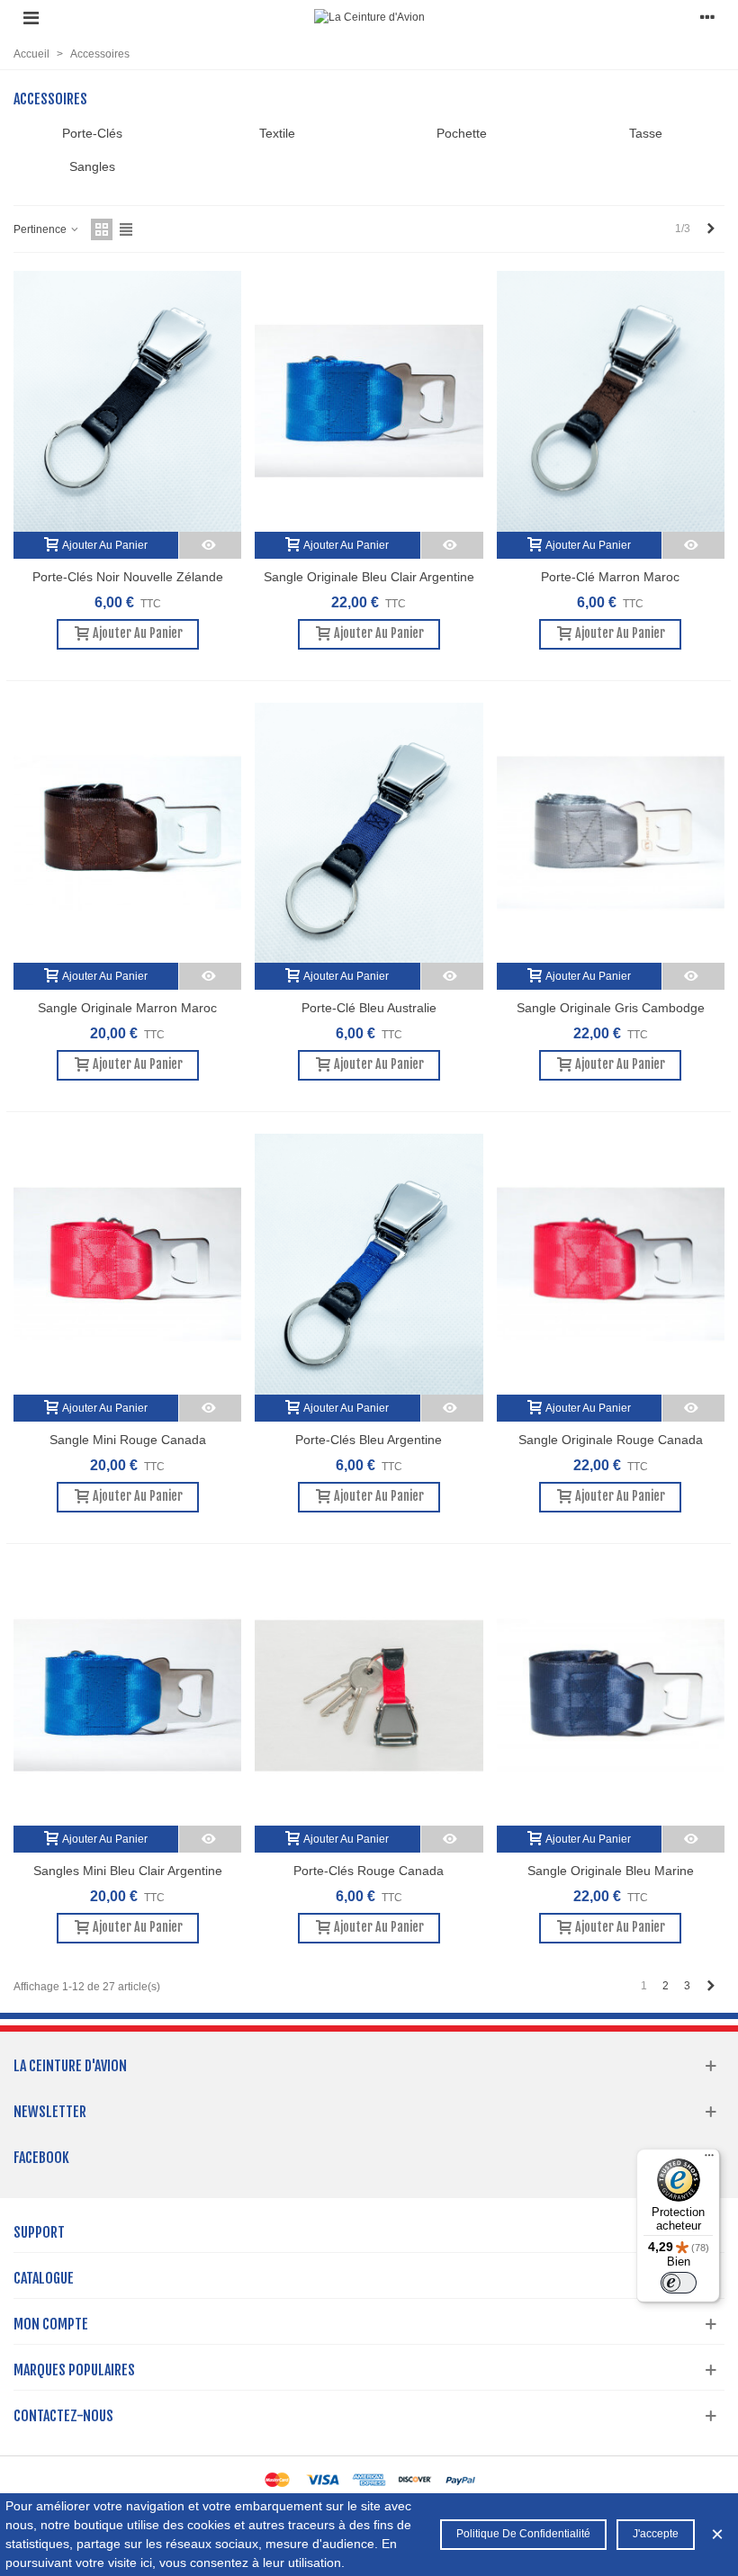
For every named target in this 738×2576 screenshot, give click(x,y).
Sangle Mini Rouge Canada (128, 1440)
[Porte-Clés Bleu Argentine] (369, 1264)
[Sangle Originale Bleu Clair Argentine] (369, 401)
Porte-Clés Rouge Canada (369, 1871)
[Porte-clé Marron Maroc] (611, 401)
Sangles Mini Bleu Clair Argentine (128, 1871)
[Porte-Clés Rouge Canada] (369, 1696)
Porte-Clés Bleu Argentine (369, 1440)
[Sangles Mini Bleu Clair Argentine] (127, 1696)
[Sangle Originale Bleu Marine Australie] (611, 1696)
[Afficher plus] (210, 545)
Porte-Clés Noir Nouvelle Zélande (128, 577)
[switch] (679, 2283)
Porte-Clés (92, 133)
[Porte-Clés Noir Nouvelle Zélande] (127, 401)
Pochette (462, 133)
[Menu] (31, 17)
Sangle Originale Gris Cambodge (611, 1008)
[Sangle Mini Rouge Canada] (127, 1264)
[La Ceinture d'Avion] (369, 18)
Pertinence (41, 229)
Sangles (92, 166)
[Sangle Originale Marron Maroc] (127, 833)
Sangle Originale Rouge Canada (611, 1440)
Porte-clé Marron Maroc (610, 577)
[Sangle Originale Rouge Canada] (611, 1264)
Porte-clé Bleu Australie (369, 1008)
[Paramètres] (707, 17)
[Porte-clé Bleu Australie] (369, 833)
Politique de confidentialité (523, 2534)
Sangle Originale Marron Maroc (127, 1008)
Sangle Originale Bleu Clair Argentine (369, 577)
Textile (277, 133)
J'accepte (656, 2534)
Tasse (646, 133)
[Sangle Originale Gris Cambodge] (611, 833)
